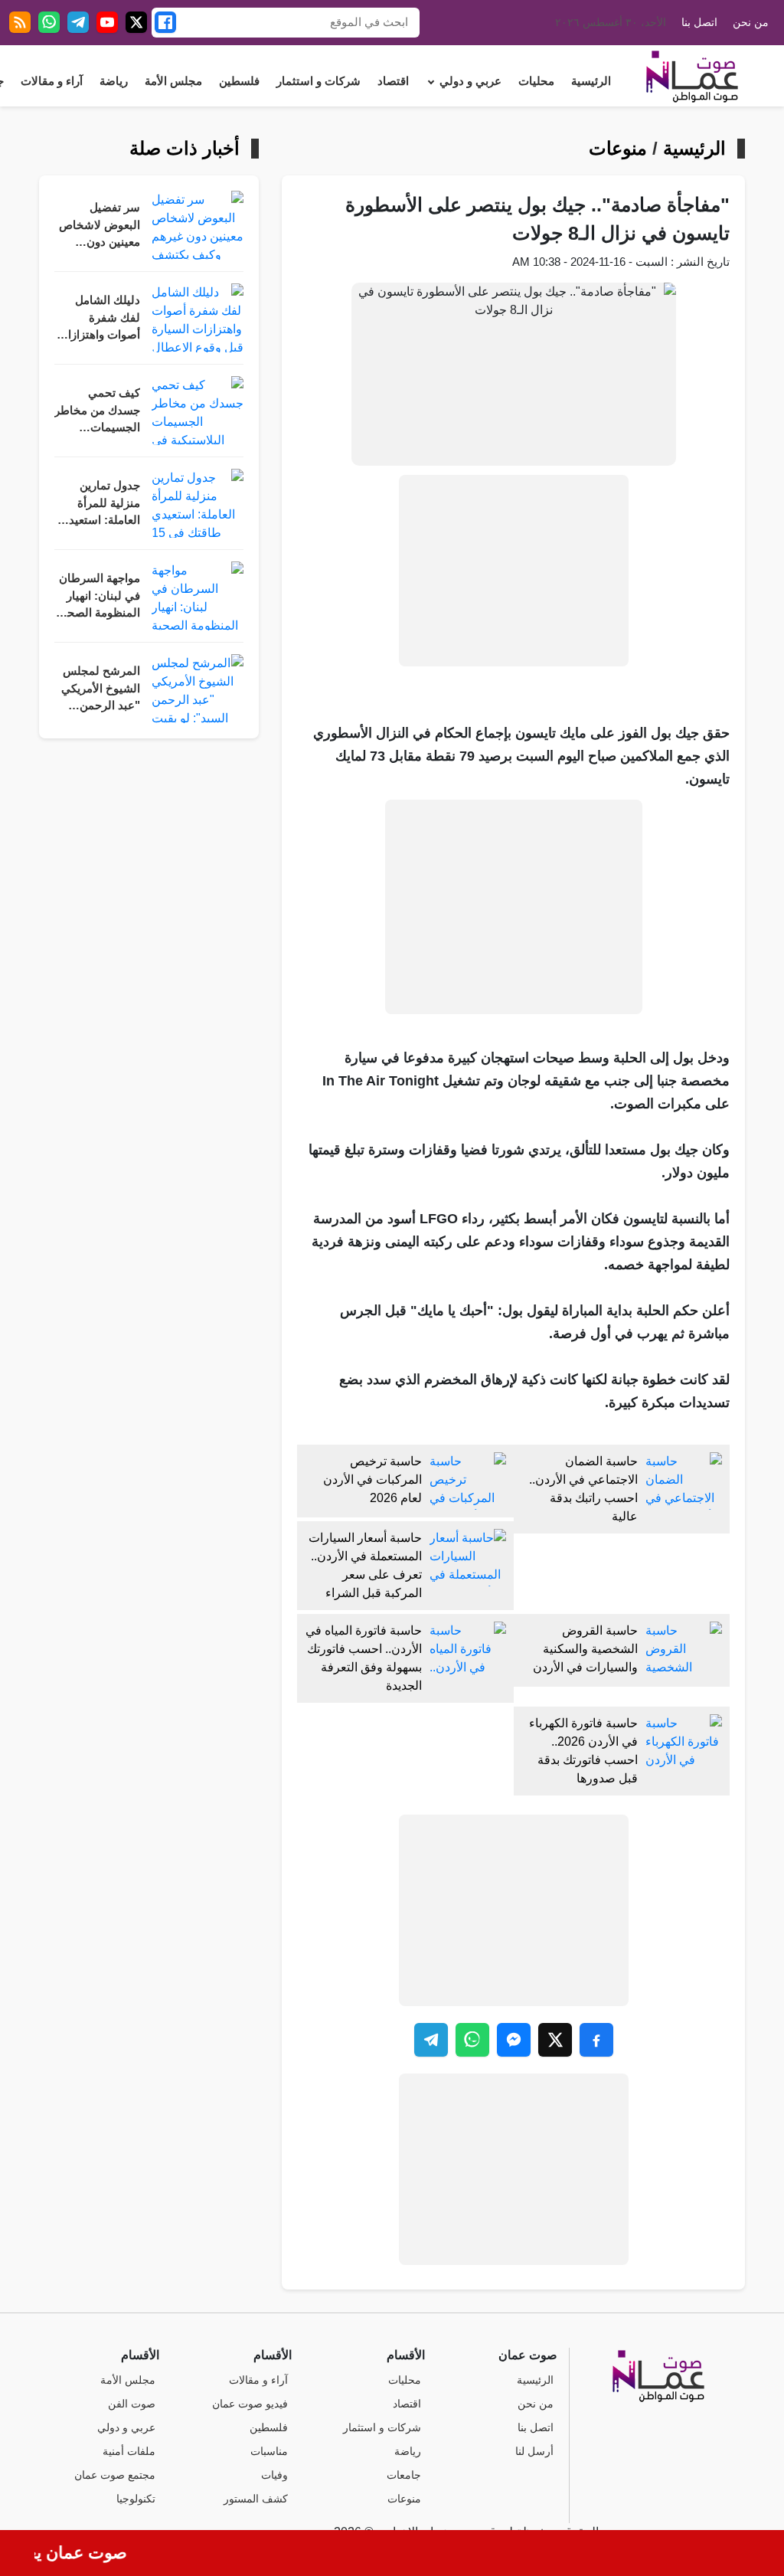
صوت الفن (132, 2404)
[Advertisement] (514, 571)
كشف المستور (256, 2499)
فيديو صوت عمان (250, 2404)
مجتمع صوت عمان (115, 2475)
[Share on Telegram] (431, 2040)
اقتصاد (393, 81)
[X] (136, 22)
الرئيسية (591, 81)
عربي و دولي (470, 81)
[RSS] (20, 22)
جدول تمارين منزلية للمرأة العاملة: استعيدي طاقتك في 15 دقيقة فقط (100, 504)
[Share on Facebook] (596, 2040)
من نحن (751, 23)
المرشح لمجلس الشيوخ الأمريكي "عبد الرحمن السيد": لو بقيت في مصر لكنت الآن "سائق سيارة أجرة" (97, 690)
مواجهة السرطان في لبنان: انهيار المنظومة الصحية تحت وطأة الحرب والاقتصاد (98, 597)
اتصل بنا (699, 23)
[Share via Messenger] (514, 2040)
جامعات (404, 2475)
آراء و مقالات (52, 81)
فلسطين (239, 81)
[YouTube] (107, 22)
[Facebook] (165, 22)
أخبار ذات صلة (185, 149)
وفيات (274, 2475)
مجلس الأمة (173, 81)
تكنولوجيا (136, 2499)
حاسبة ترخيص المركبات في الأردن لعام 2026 (372, 1479)
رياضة (114, 81)
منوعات (618, 149)
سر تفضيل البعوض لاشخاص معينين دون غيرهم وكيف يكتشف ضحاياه (100, 226)
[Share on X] (555, 2040)
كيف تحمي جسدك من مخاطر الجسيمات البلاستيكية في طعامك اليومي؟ (97, 412)
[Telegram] (78, 22)
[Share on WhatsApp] (472, 2040)
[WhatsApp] (49, 22)
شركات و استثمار (318, 81)
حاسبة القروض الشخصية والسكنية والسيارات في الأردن (585, 1649)
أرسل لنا (534, 2452)
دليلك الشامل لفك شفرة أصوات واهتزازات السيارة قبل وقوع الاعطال (98, 319)
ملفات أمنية (129, 2452)
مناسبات (269, 2452)
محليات (536, 81)
